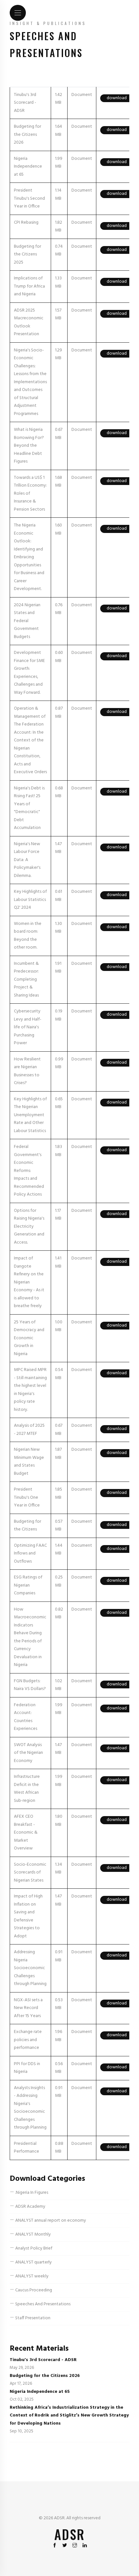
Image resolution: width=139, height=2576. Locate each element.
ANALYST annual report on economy (50, 2221)
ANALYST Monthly (32, 2234)
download (117, 98)
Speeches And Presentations (42, 2304)
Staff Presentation (32, 2318)
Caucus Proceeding (33, 2290)
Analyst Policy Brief (33, 2248)
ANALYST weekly (31, 2276)
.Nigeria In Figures (31, 2193)
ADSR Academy (30, 2207)
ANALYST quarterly (33, 2262)
